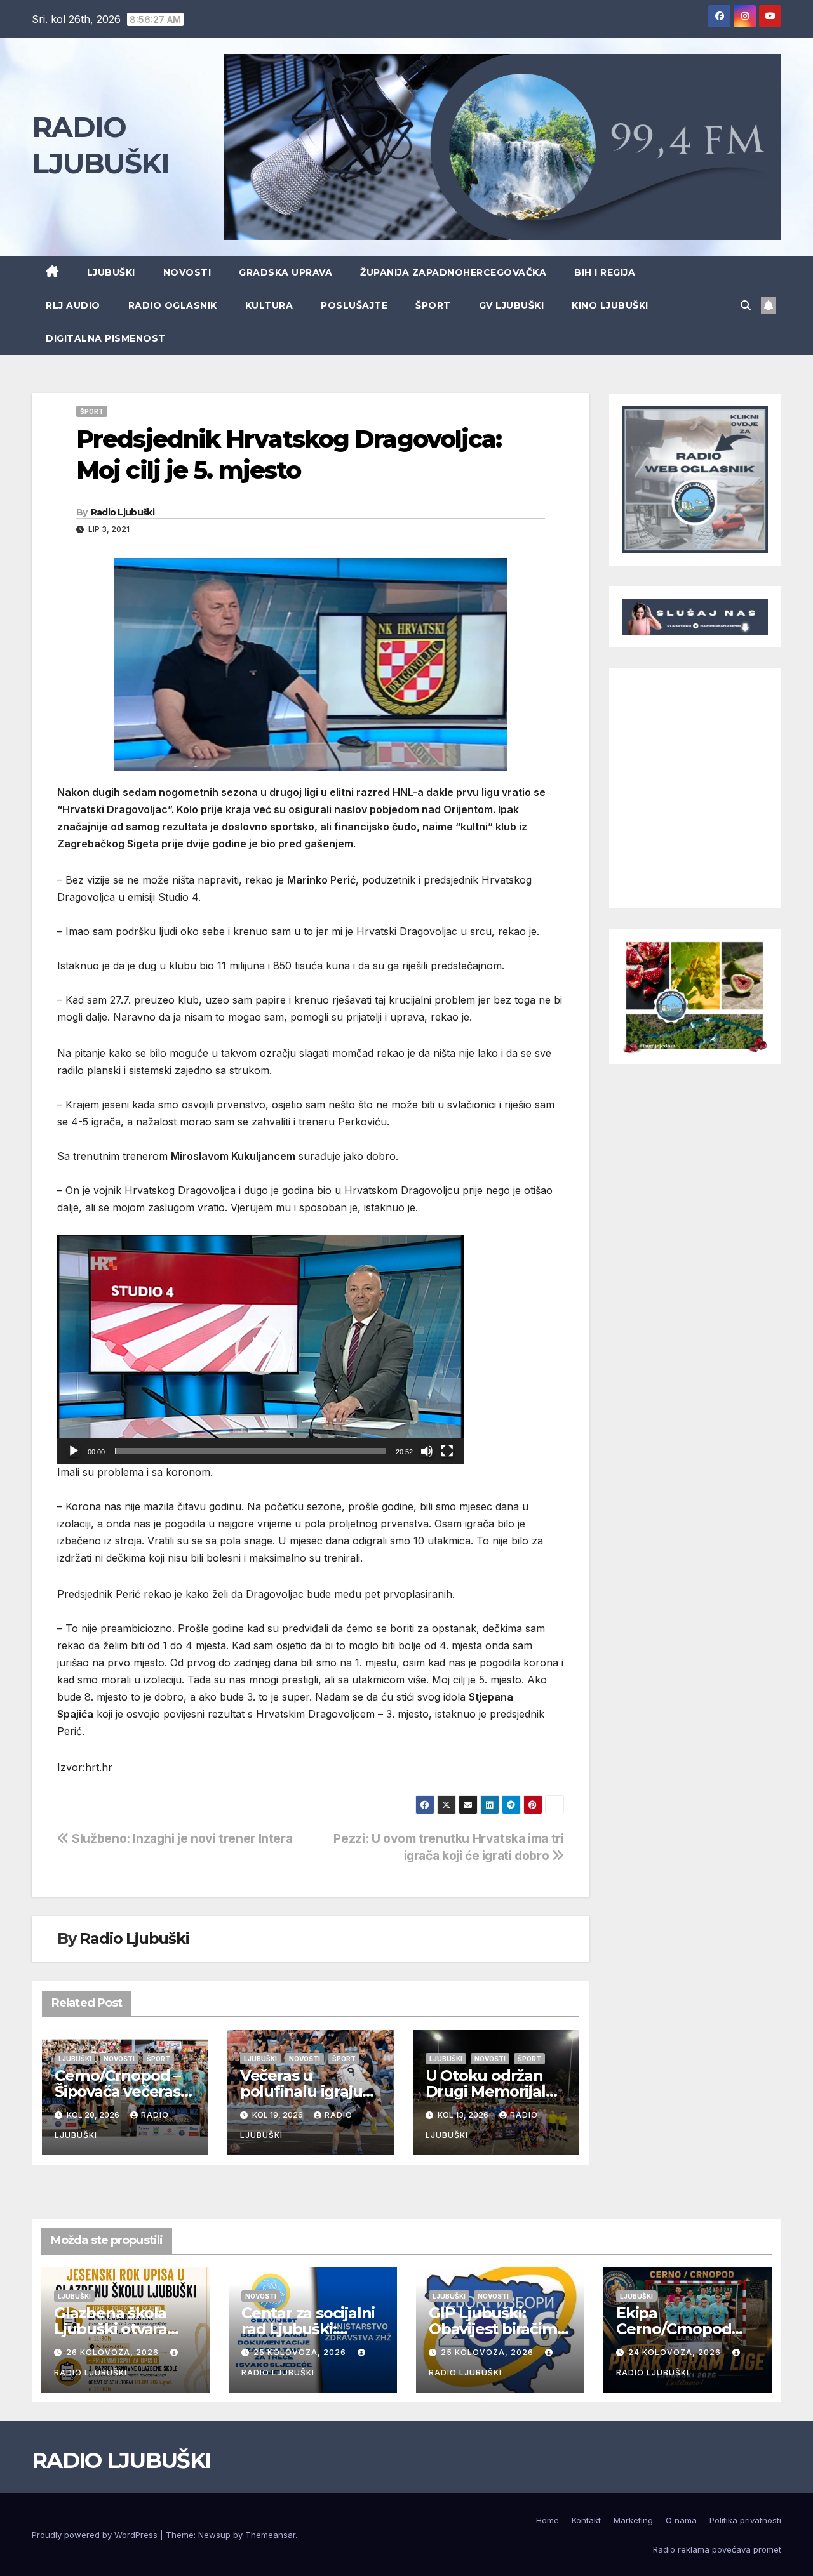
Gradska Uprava (286, 272)
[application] (260, 1350)
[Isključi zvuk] (427, 1451)
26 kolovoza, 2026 (114, 2352)
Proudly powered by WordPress (96, 2535)
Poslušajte (354, 305)
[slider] (250, 1451)
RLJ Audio (73, 305)
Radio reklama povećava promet (717, 2549)
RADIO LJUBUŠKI (121, 2460)
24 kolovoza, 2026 (676, 2352)
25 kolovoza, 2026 (301, 2352)
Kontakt (586, 2520)
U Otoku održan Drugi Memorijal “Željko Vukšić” (486, 2091)
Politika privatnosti (745, 2520)
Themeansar (270, 2535)
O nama (681, 2520)
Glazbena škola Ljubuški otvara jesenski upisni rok (123, 2329)
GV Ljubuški (512, 305)
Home (548, 2520)
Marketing (633, 2520)
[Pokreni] (74, 1451)
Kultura (269, 305)
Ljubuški (111, 272)
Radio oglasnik (173, 305)
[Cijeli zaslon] (447, 1451)
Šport (433, 305)
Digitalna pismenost (106, 338)
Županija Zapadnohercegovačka (453, 272)
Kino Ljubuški (610, 305)
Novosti (187, 272)
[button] (746, 305)
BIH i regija (605, 272)
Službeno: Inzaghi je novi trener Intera (181, 1838)
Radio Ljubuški (123, 512)
